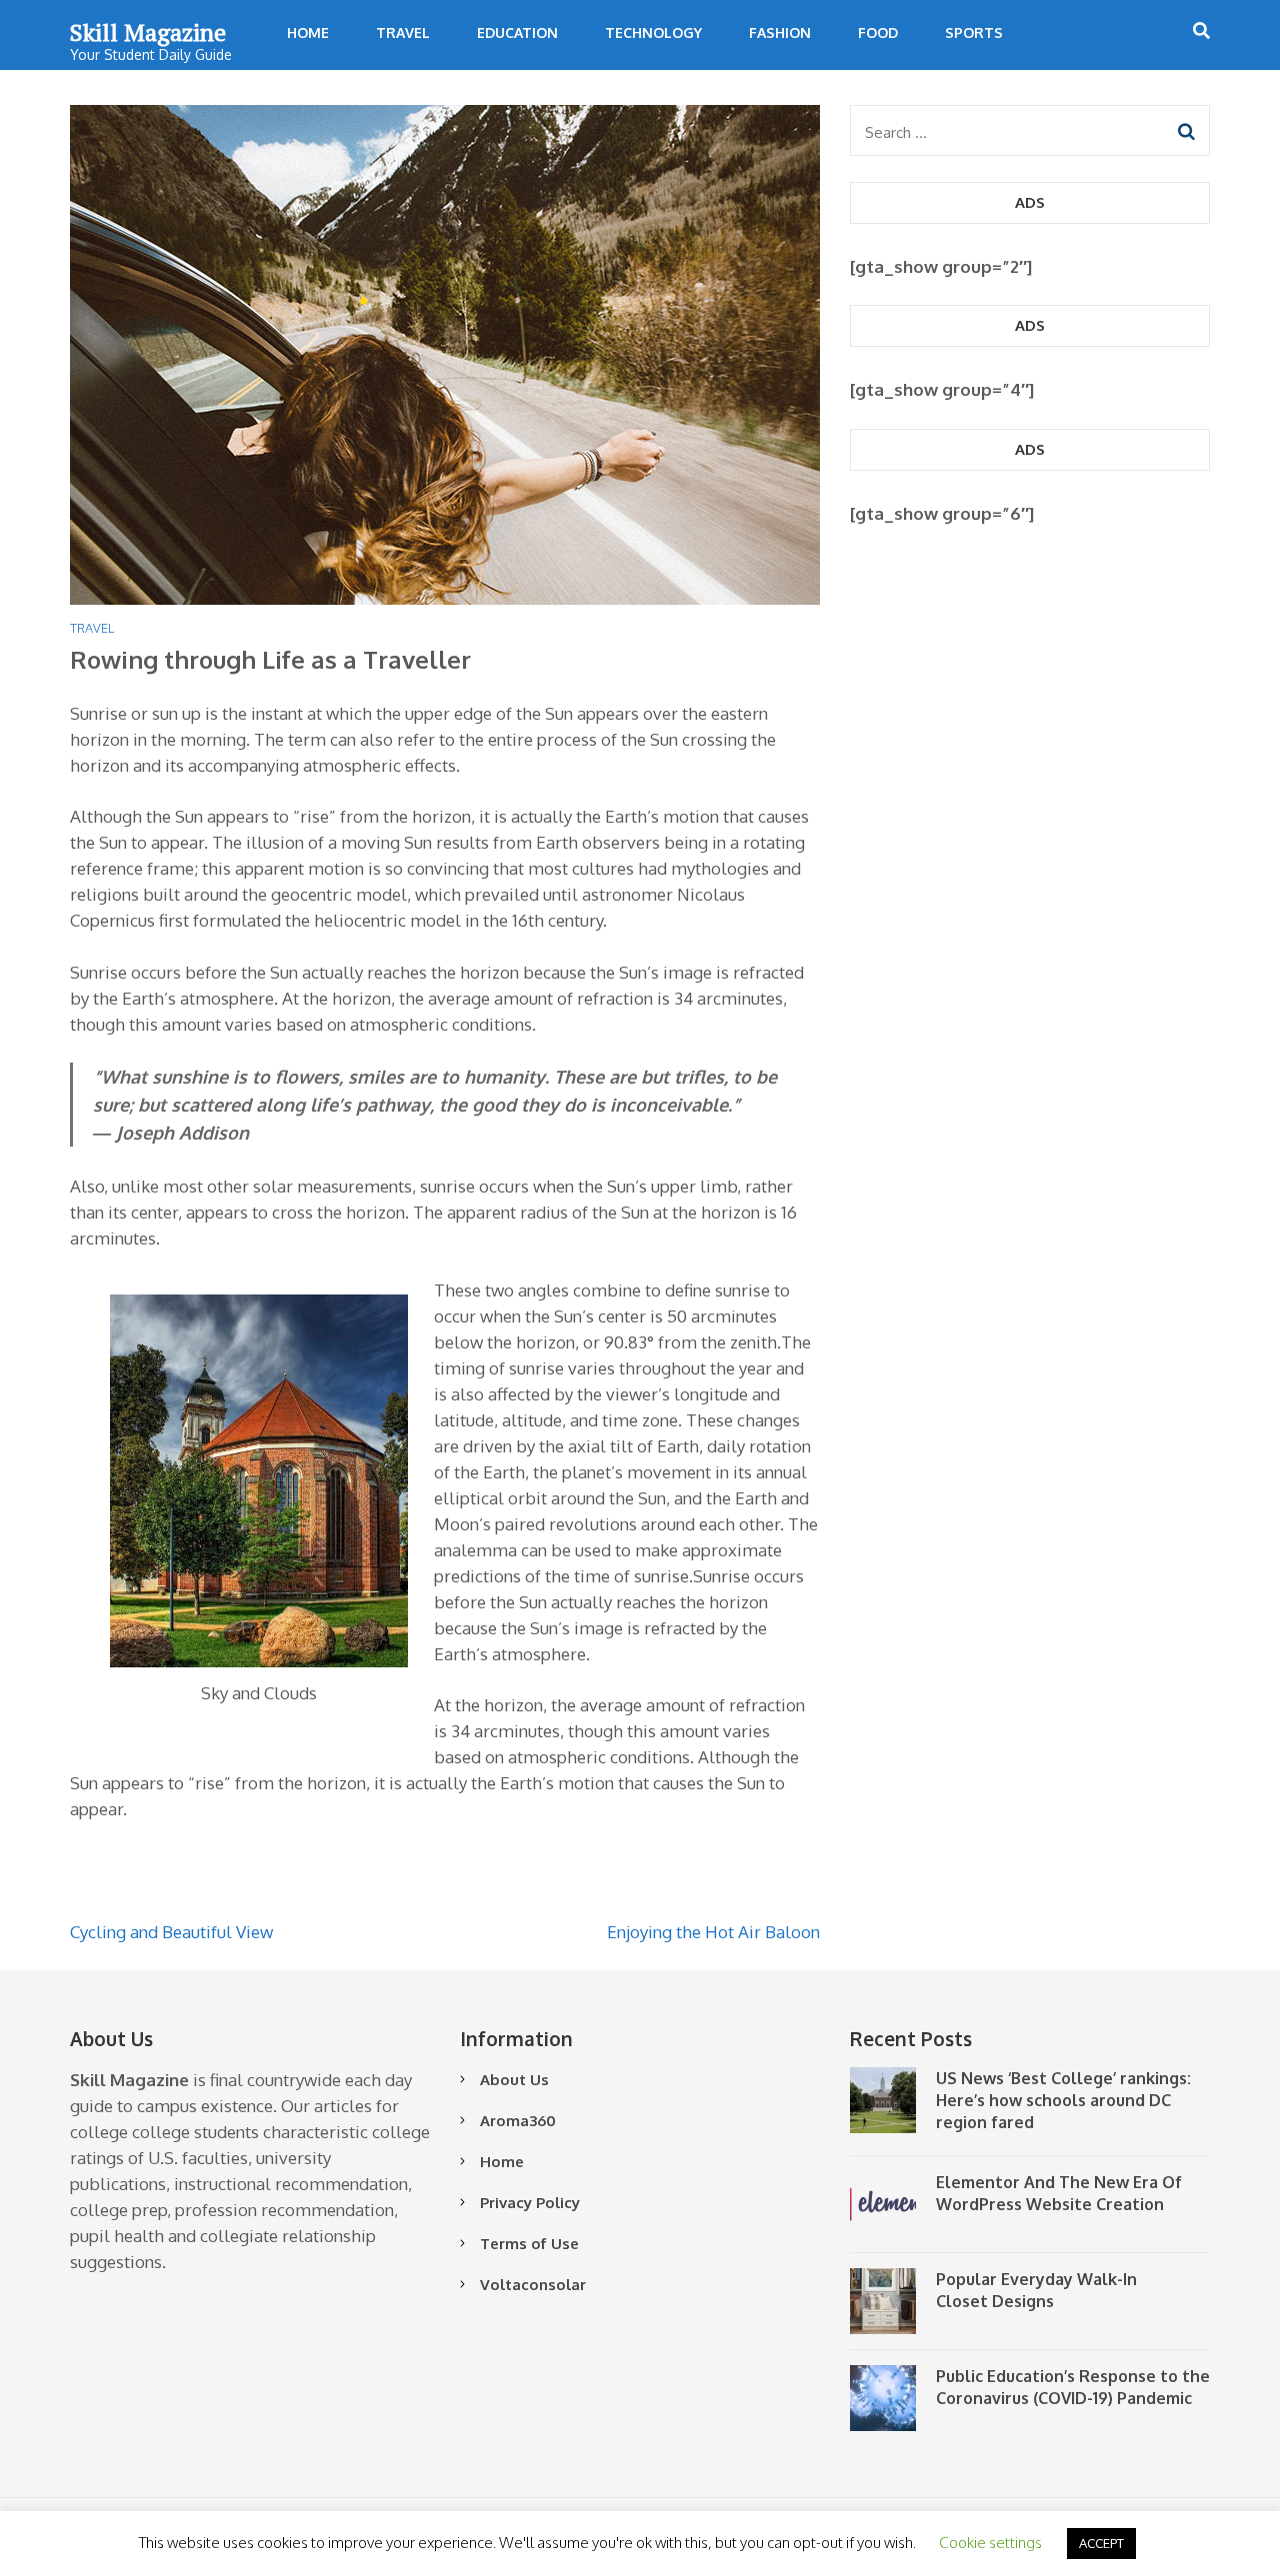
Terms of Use (529, 2244)
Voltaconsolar (533, 2285)
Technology (653, 32)
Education (517, 32)
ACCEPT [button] (1101, 2543)
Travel (403, 32)
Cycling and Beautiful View (171, 1932)
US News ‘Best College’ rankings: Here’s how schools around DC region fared (1063, 2100)
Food (878, 32)
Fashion (780, 32)
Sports (974, 32)
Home (308, 32)
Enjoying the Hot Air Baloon (713, 1932)
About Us (514, 2080)
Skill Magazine (148, 32)
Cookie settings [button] (990, 2543)
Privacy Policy (530, 2203)
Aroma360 (518, 2121)
